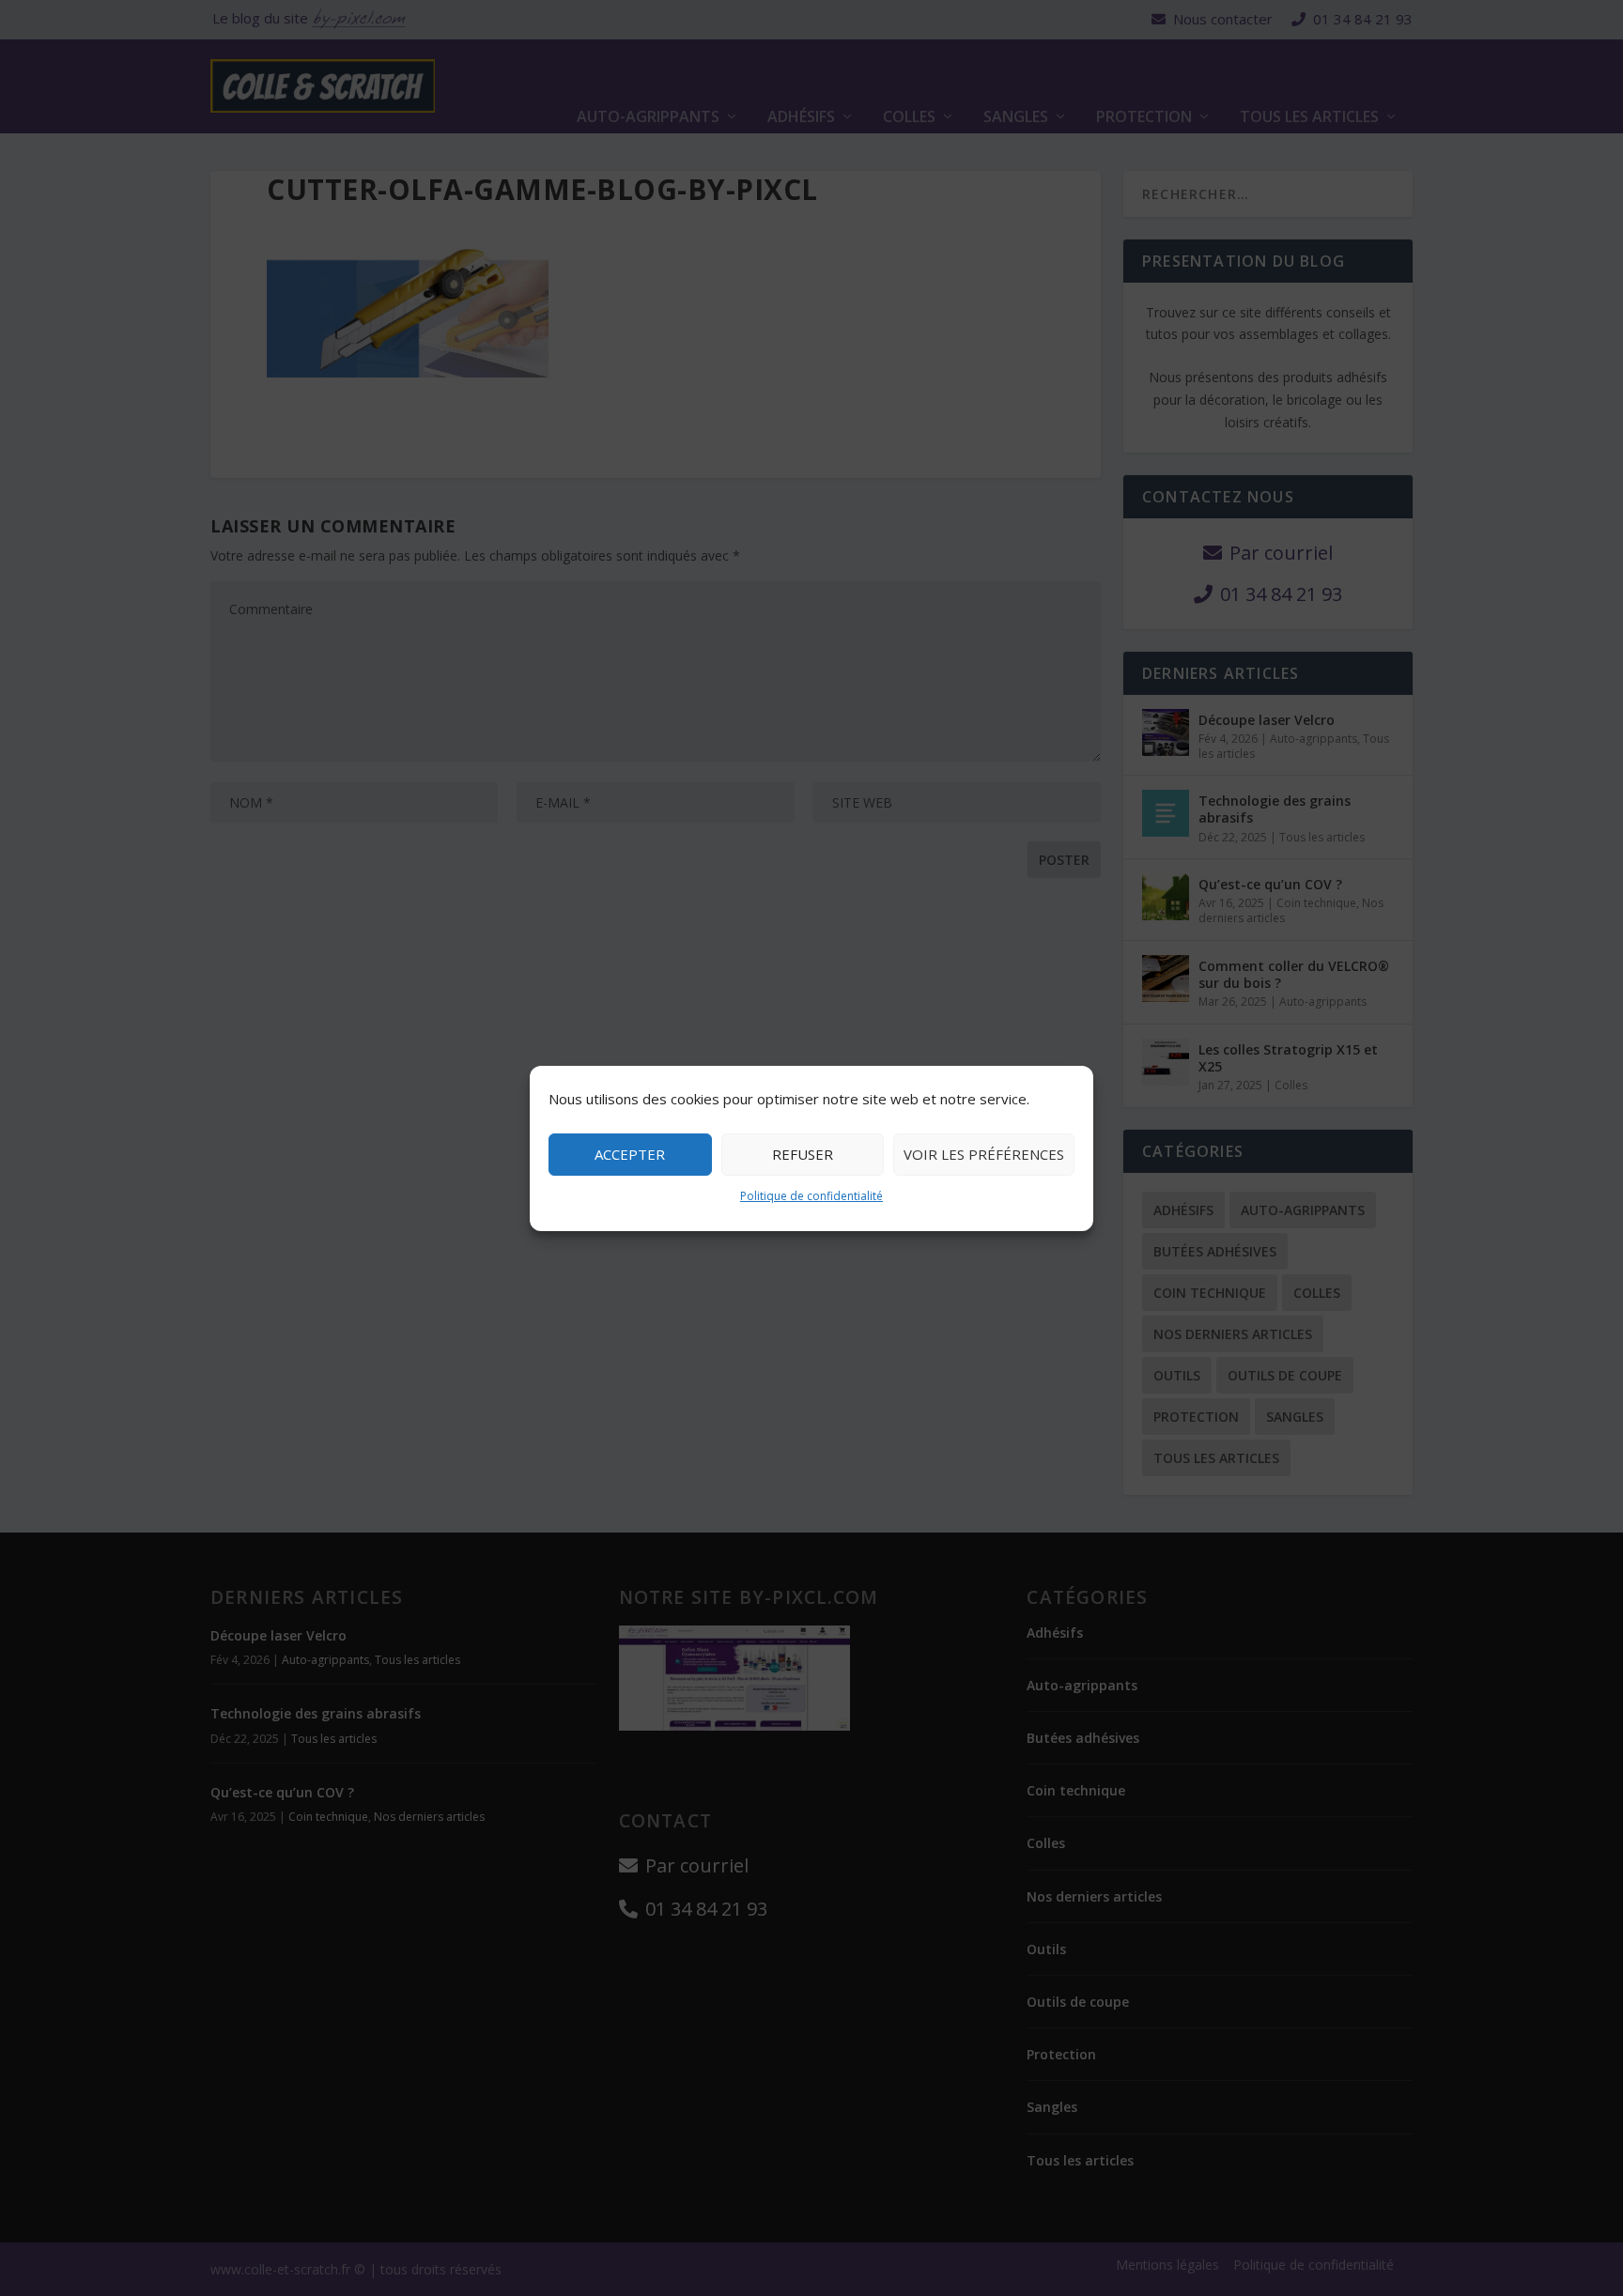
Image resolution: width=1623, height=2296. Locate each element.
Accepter (630, 1154)
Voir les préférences (984, 1154)
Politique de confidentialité (811, 1196)
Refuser (803, 1154)
